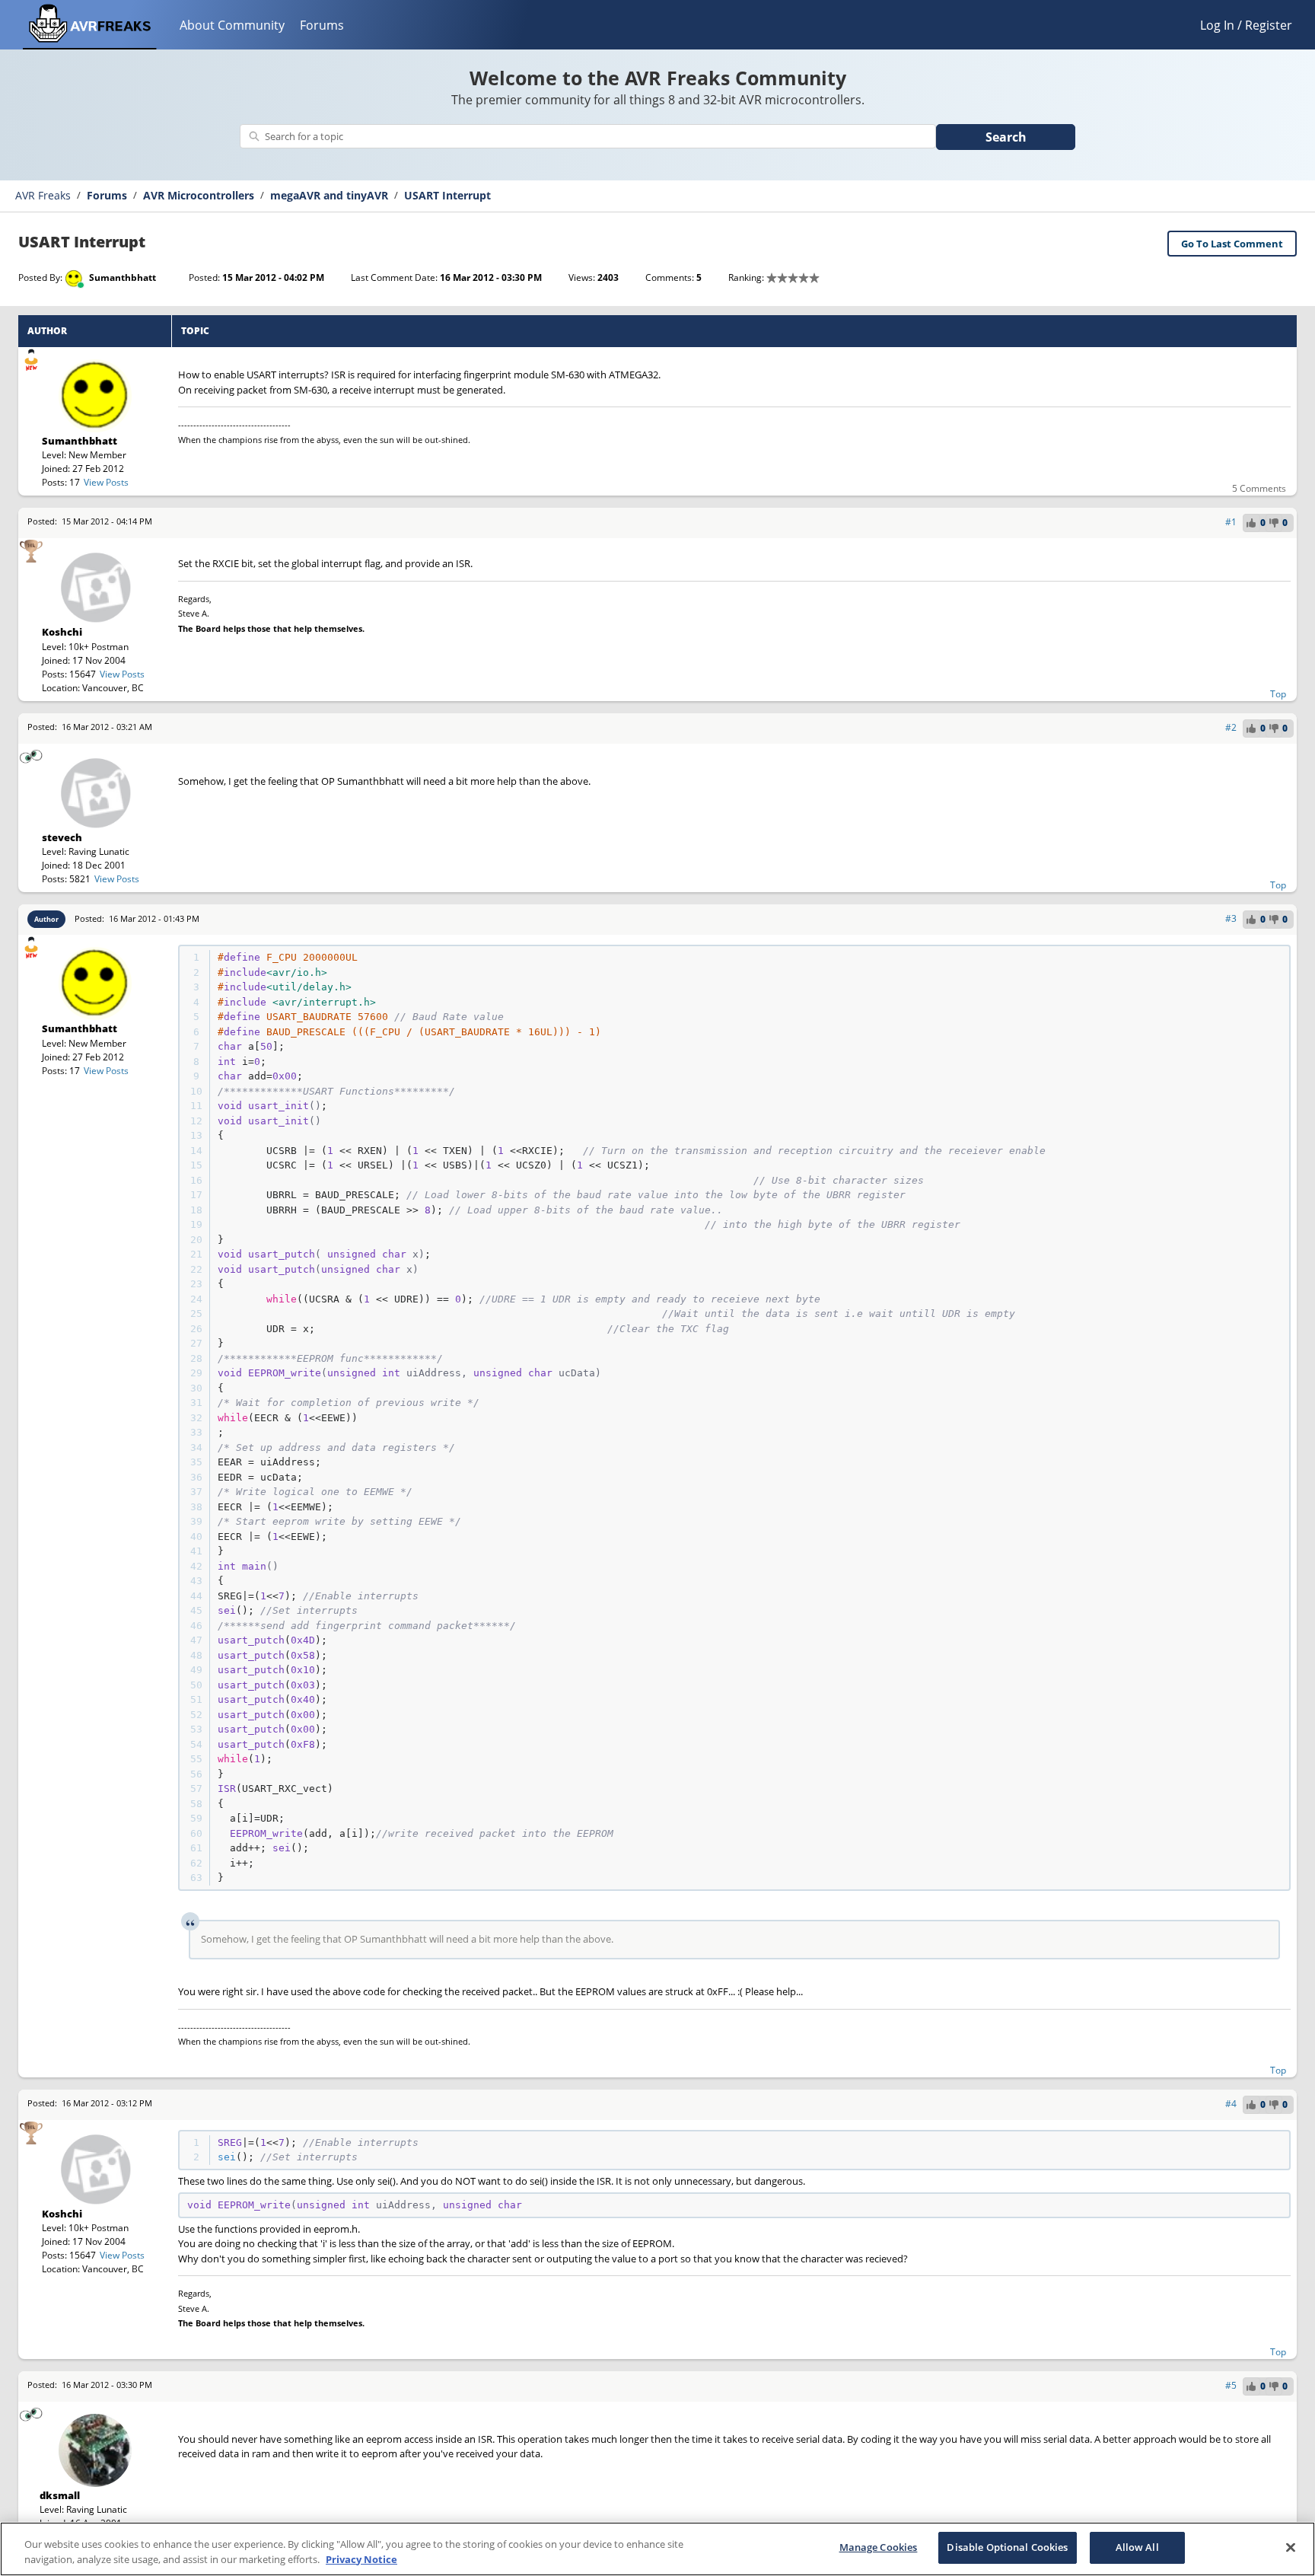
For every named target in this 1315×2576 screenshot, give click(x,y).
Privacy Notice (361, 2559)
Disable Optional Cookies (1007, 2547)
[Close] (1291, 2547)
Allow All (1137, 2547)
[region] (657, 2549)
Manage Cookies (879, 2547)
